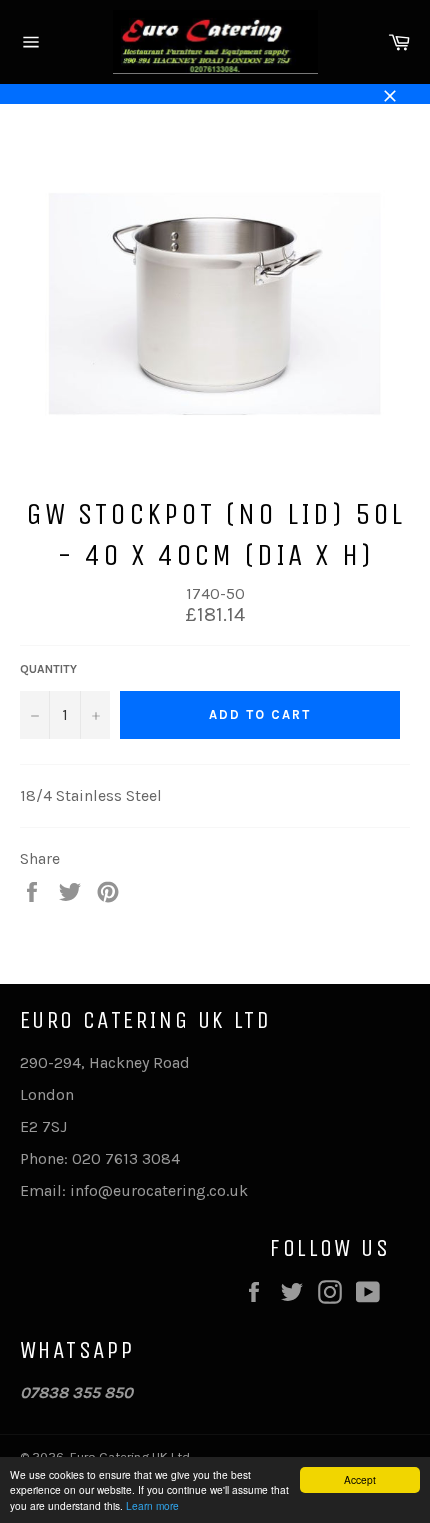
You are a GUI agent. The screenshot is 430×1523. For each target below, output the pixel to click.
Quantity (48, 669)
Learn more (152, 1505)
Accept (360, 1479)
